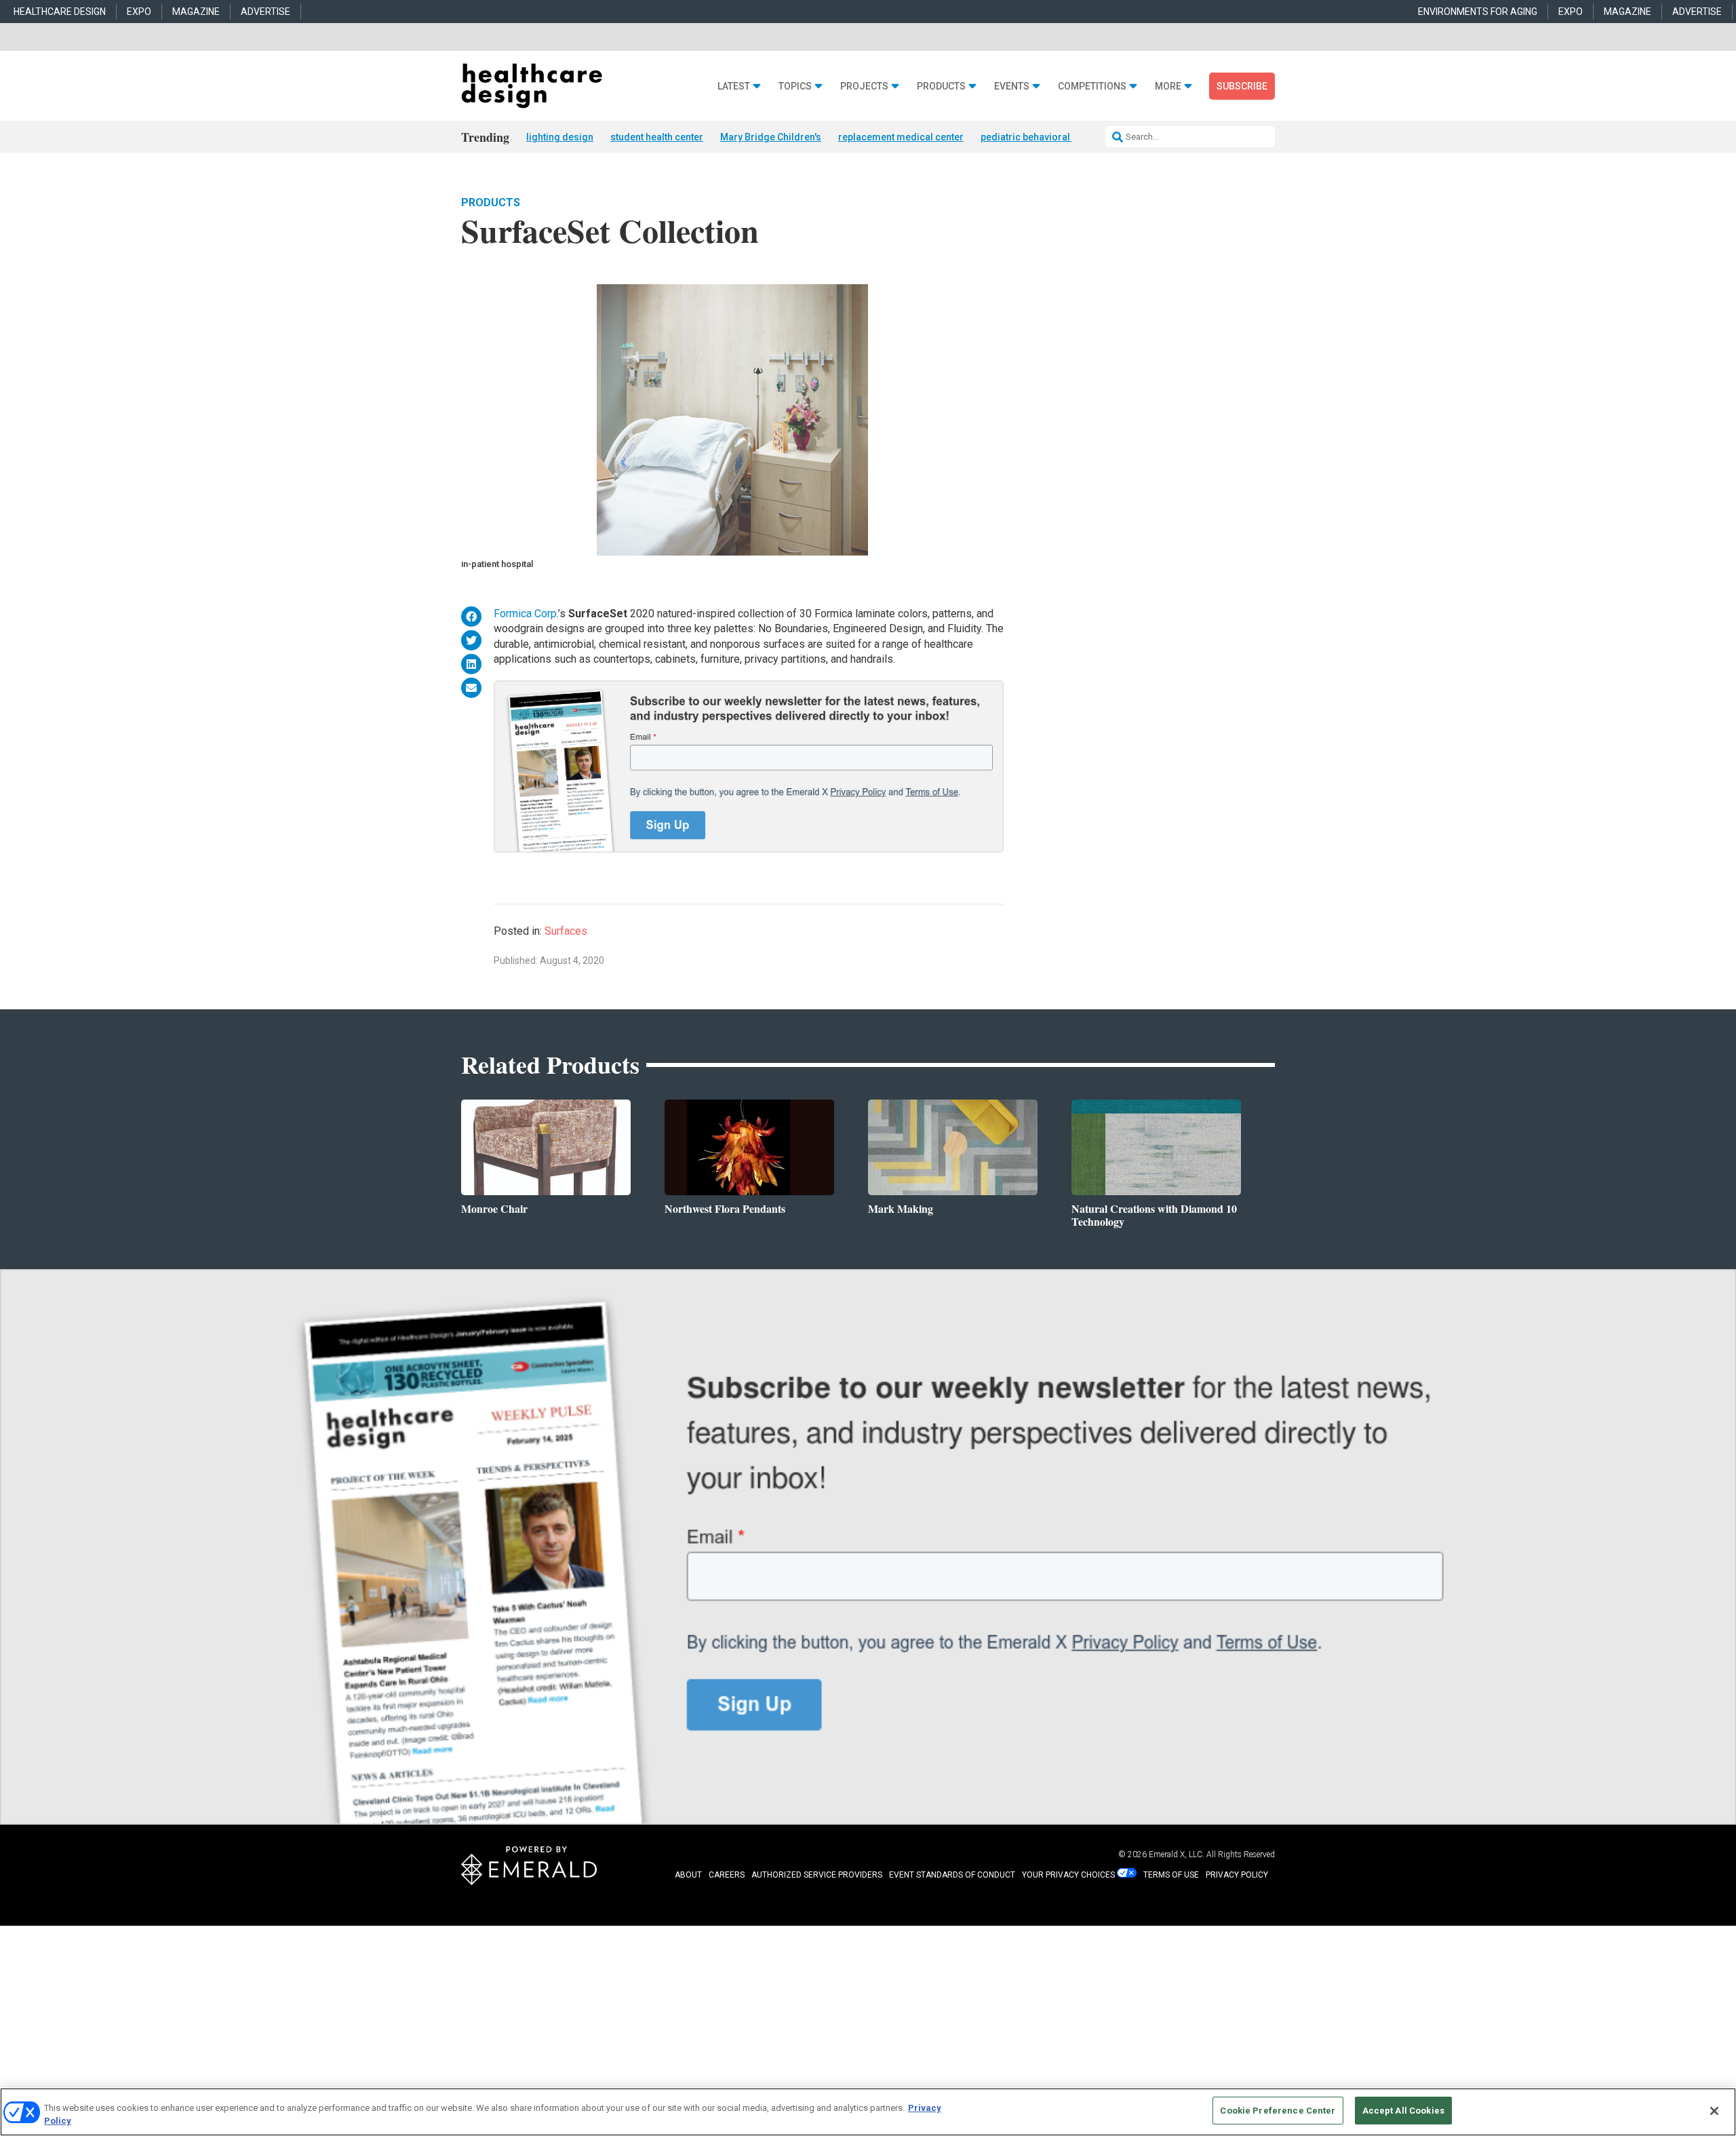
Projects (864, 86)
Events (1012, 86)
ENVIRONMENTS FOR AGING (1478, 12)
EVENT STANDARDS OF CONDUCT (952, 1875)
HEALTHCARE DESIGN (60, 12)
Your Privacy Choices (1068, 1875)
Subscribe (1242, 86)
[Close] (1714, 2111)
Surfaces (566, 931)
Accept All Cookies (1403, 2111)
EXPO (139, 12)
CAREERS (727, 1875)
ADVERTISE (265, 12)
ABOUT (688, 1875)
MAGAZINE (196, 12)
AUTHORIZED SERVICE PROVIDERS (817, 1875)
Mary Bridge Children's (771, 137)
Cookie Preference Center (1278, 2111)
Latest (734, 86)
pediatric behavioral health (1040, 137)
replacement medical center (901, 137)
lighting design (560, 137)
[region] (868, 2112)
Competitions (1092, 86)
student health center (657, 137)
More (1168, 86)
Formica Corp (525, 614)
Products (941, 86)
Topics (795, 86)
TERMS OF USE (1171, 1875)
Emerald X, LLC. (1177, 1855)
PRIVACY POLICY (1237, 1875)
